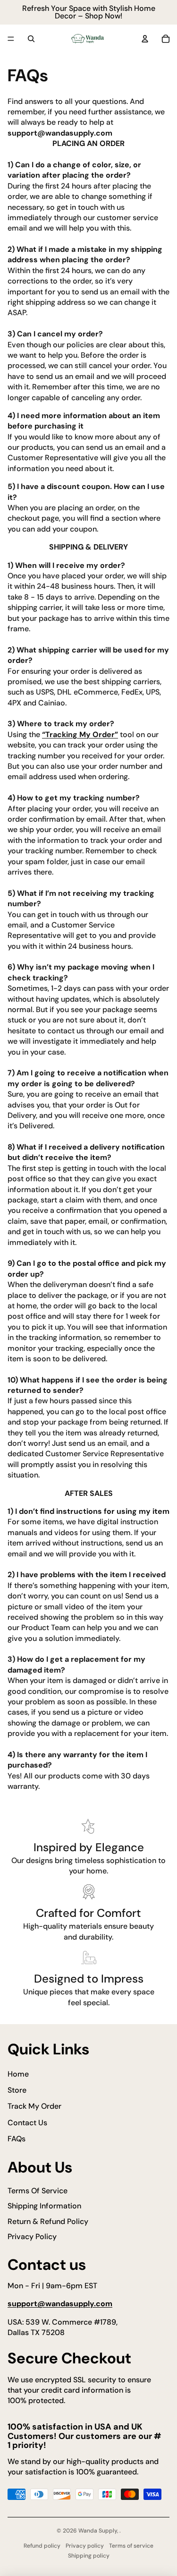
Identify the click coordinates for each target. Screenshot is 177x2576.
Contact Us (27, 2123)
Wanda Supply (98, 2531)
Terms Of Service (38, 2191)
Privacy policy (85, 2546)
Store (17, 2090)
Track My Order (34, 2106)
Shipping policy (89, 2556)
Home (18, 2074)
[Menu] (11, 39)
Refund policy (42, 2546)
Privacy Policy (32, 2237)
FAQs (17, 2139)
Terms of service (131, 2546)
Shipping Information (44, 2206)
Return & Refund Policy (48, 2221)
